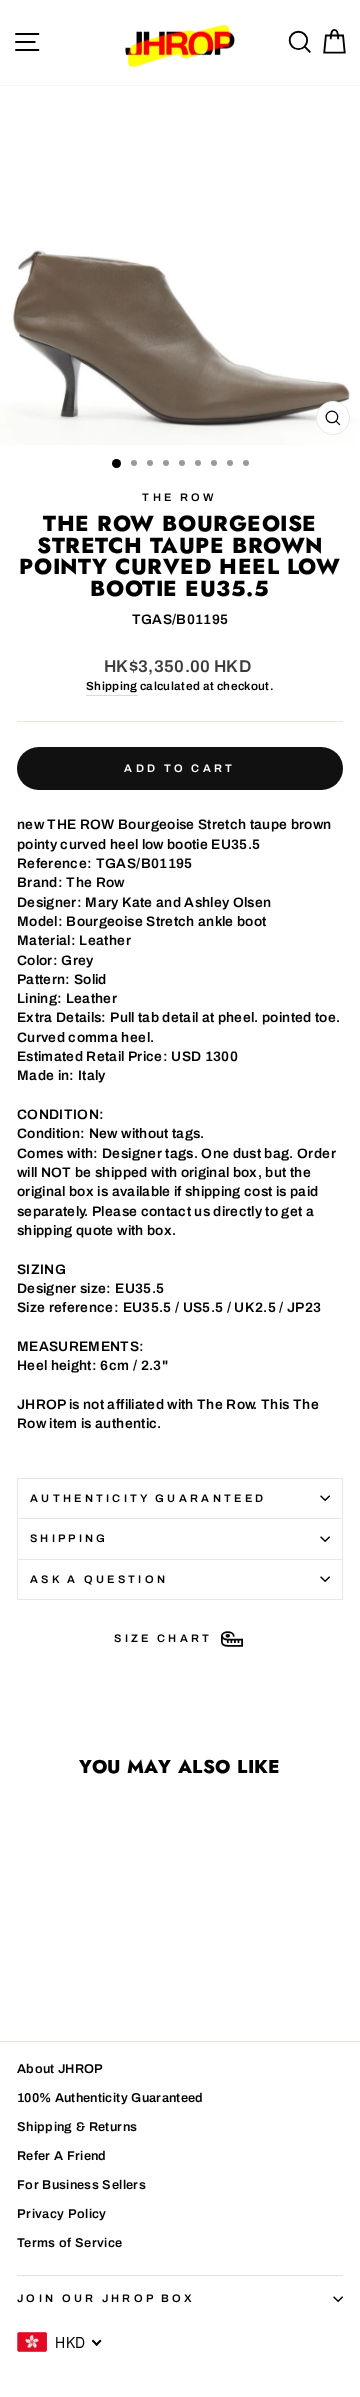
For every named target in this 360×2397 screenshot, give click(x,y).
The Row (179, 497)
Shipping (112, 686)
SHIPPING (69, 1538)
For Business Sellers (81, 2185)
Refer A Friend (62, 2156)
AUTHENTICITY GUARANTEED (148, 1498)
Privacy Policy (62, 2214)
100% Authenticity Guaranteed (110, 2098)
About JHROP (60, 2069)
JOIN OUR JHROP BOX (106, 2298)
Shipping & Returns (77, 2127)
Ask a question (99, 1579)
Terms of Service (70, 2243)
